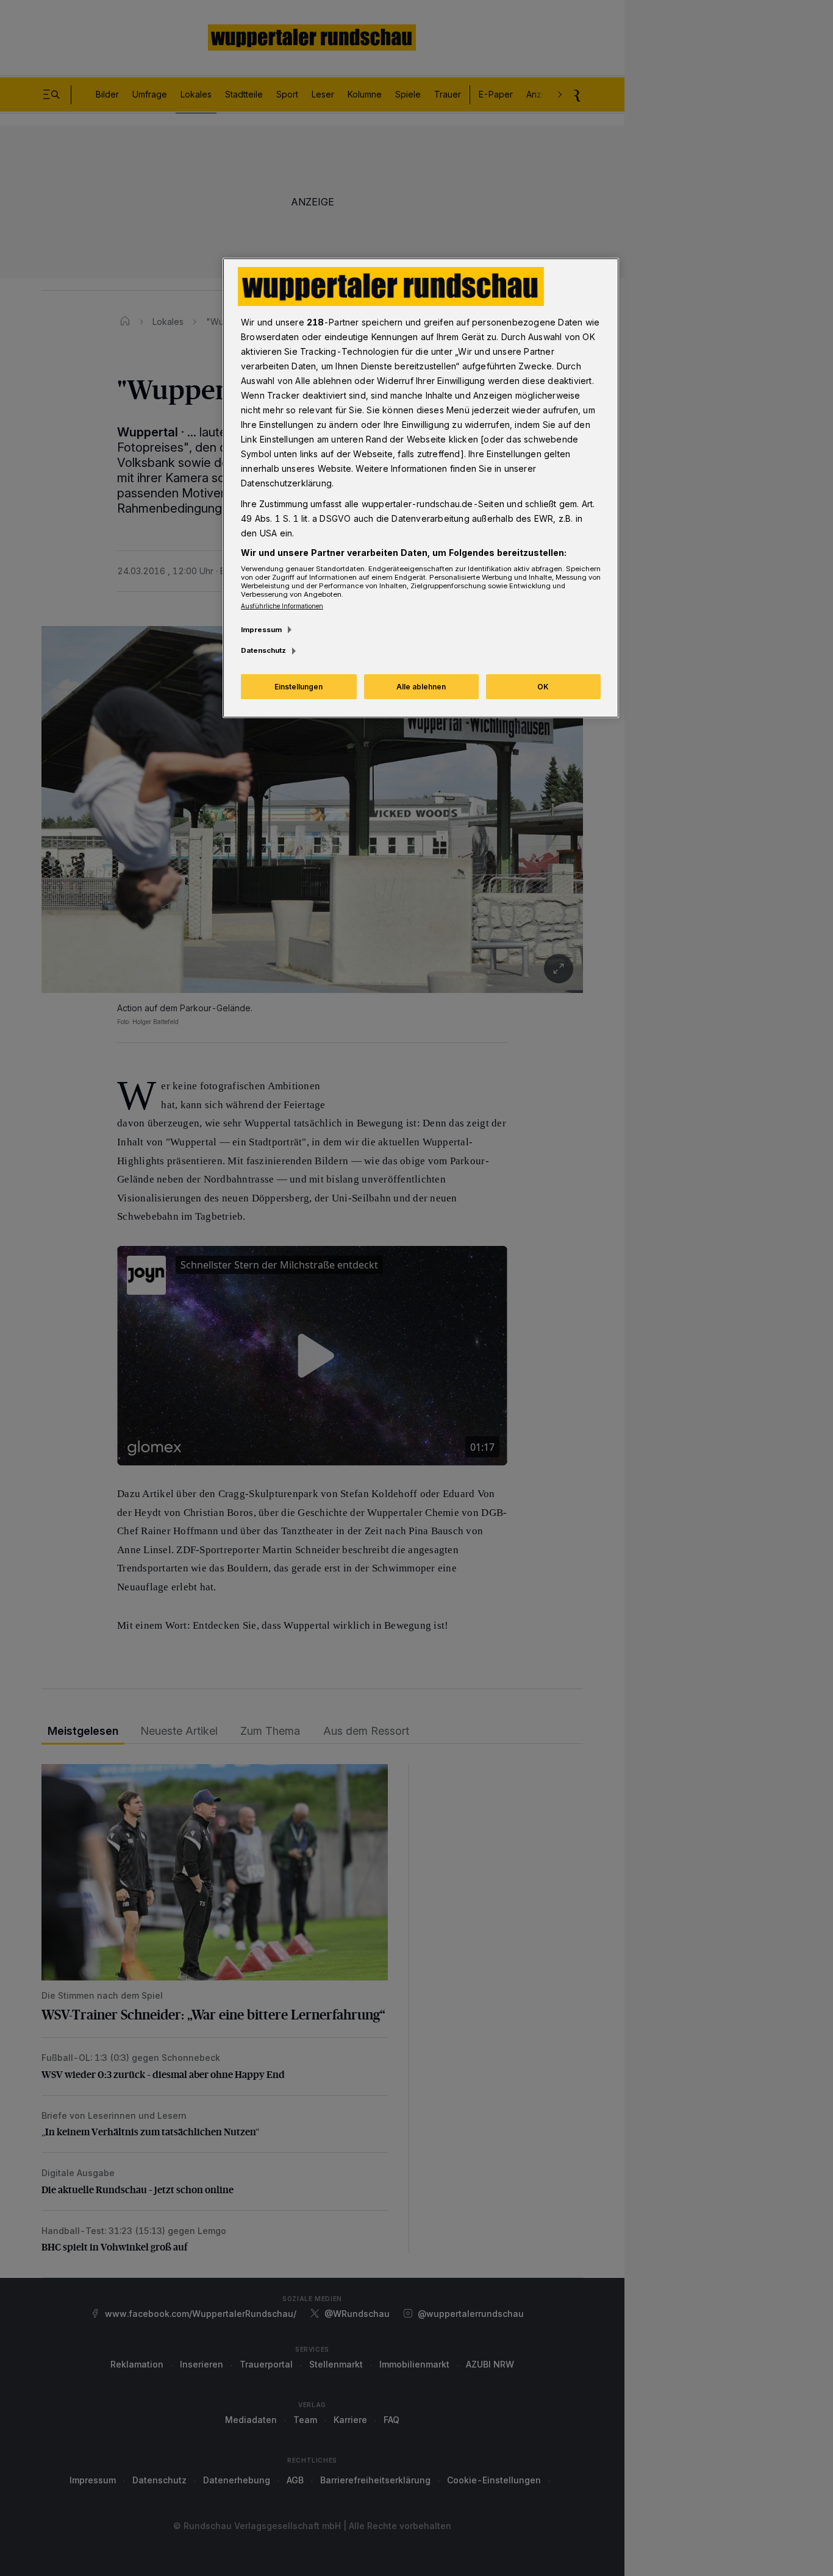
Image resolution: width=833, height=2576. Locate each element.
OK (543, 687)
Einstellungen (299, 687)
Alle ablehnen (421, 687)
